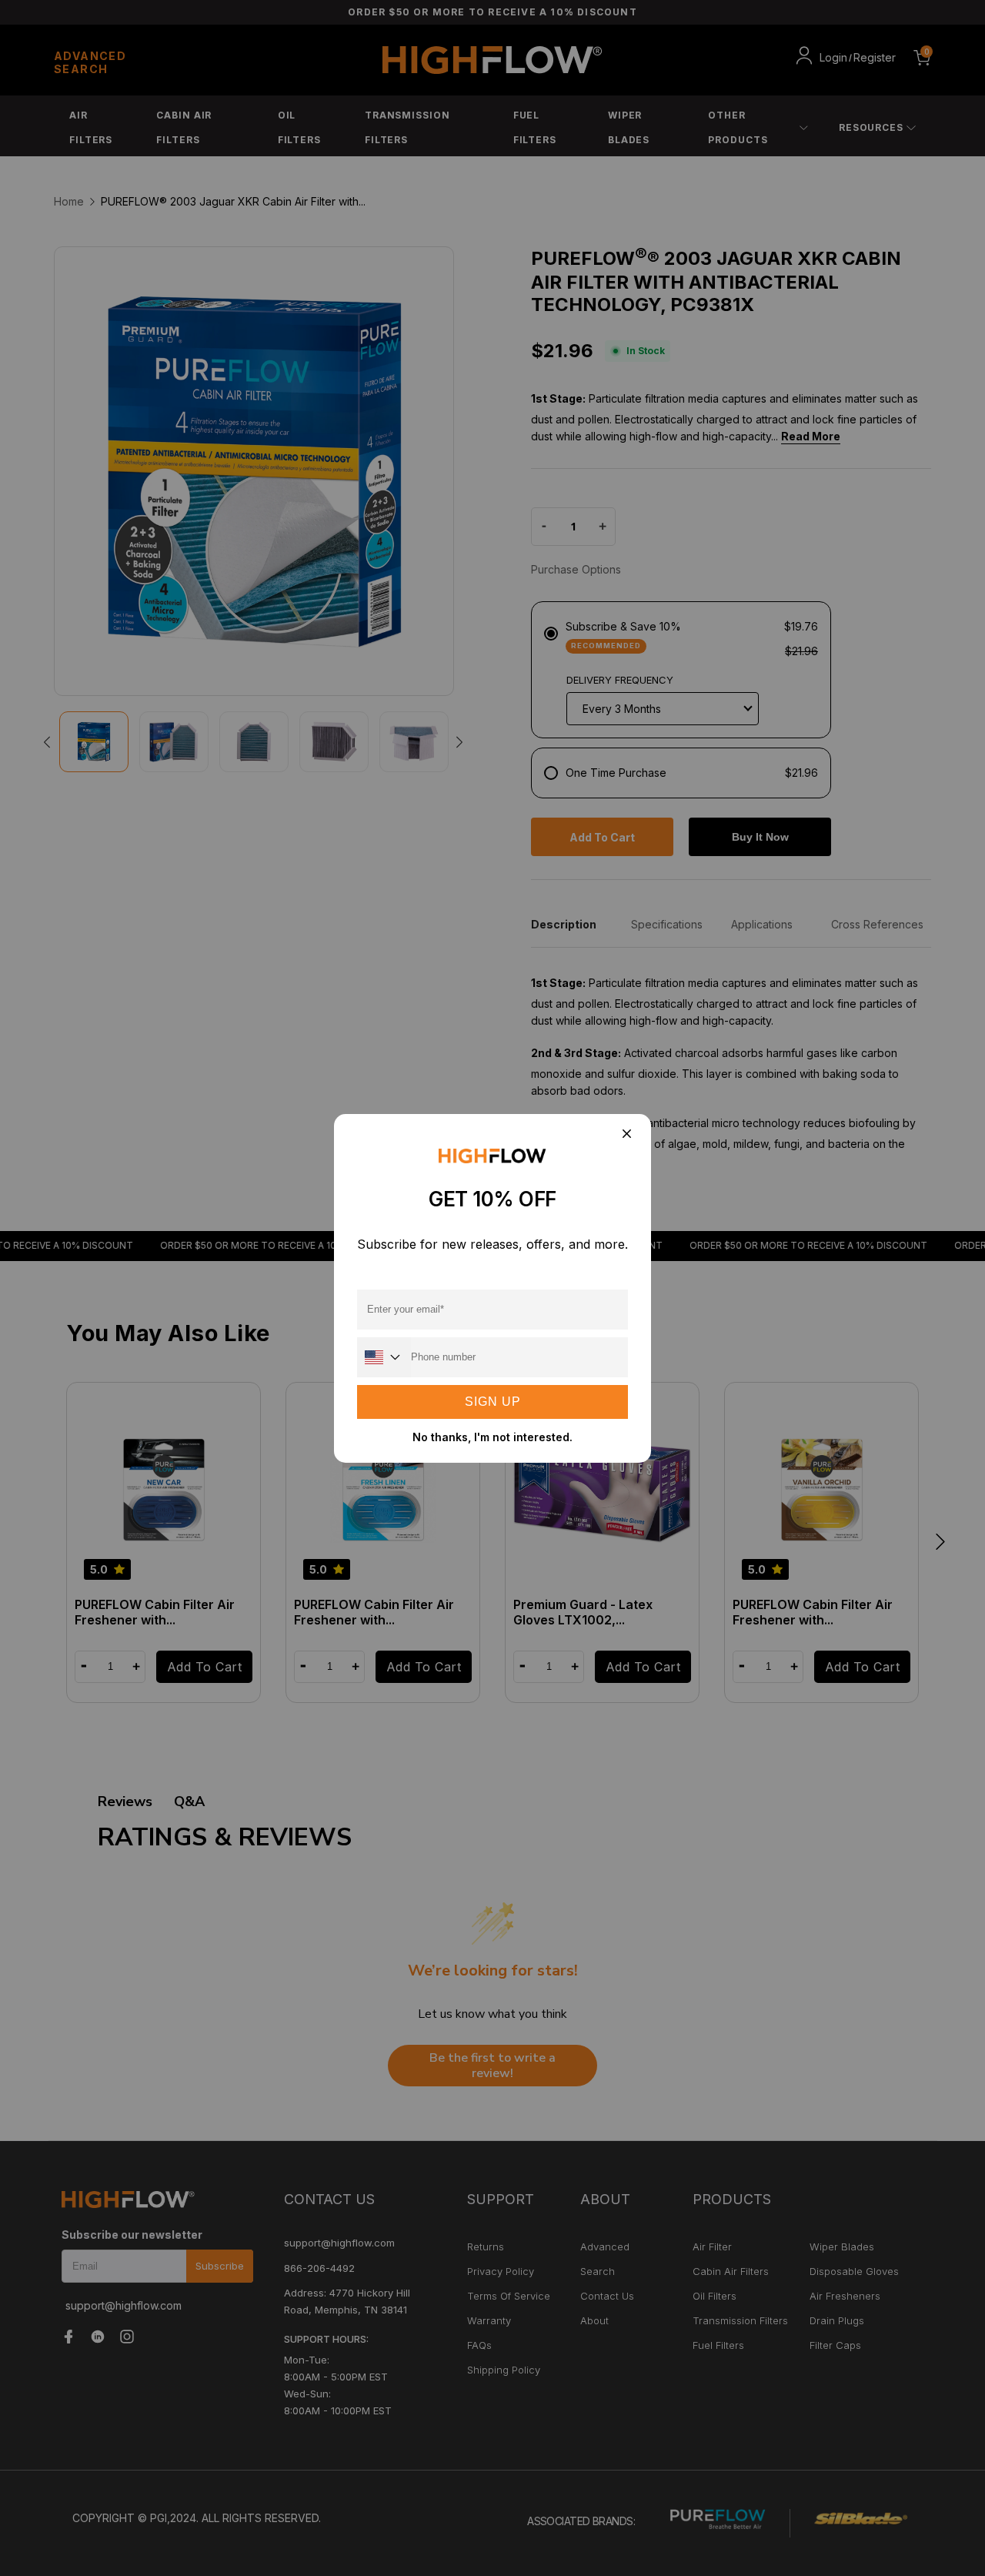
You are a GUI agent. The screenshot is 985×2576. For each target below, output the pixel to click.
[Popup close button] (626, 1135)
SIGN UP (493, 1402)
